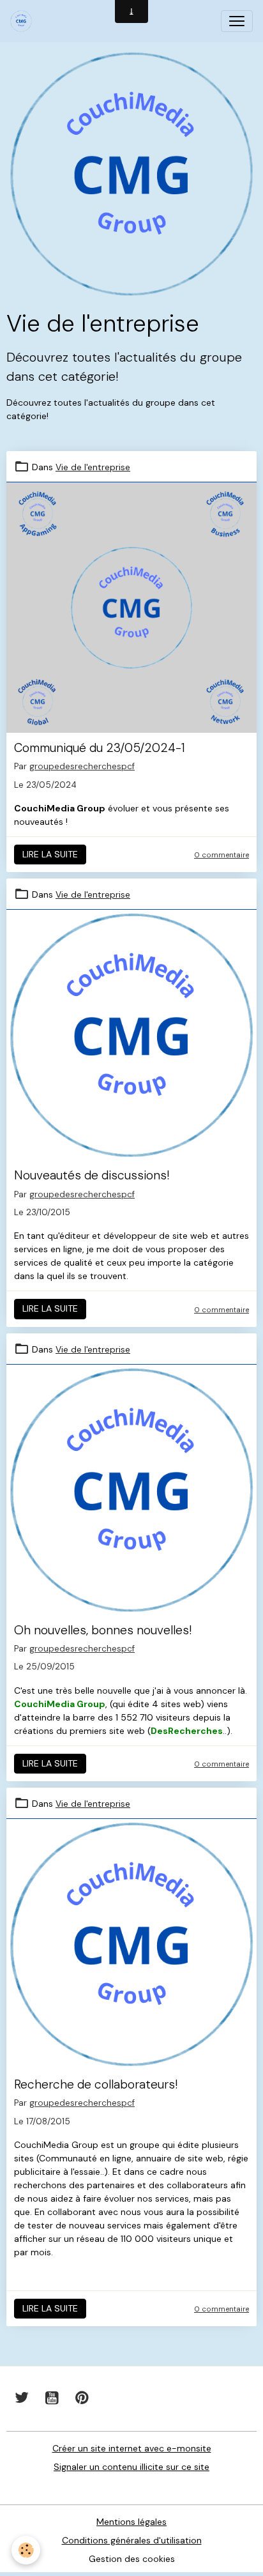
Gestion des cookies (132, 2559)
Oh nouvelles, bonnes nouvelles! (103, 1630)
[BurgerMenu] (237, 21)
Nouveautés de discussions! (92, 1175)
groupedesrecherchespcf (82, 766)
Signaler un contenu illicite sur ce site (131, 2467)
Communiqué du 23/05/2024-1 (100, 748)
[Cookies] (26, 2550)
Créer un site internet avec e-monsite (132, 2448)
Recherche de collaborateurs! (96, 2084)
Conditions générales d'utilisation (132, 2540)
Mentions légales (131, 2522)
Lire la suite (50, 854)
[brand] (24, 21)
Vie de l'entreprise (93, 467)
